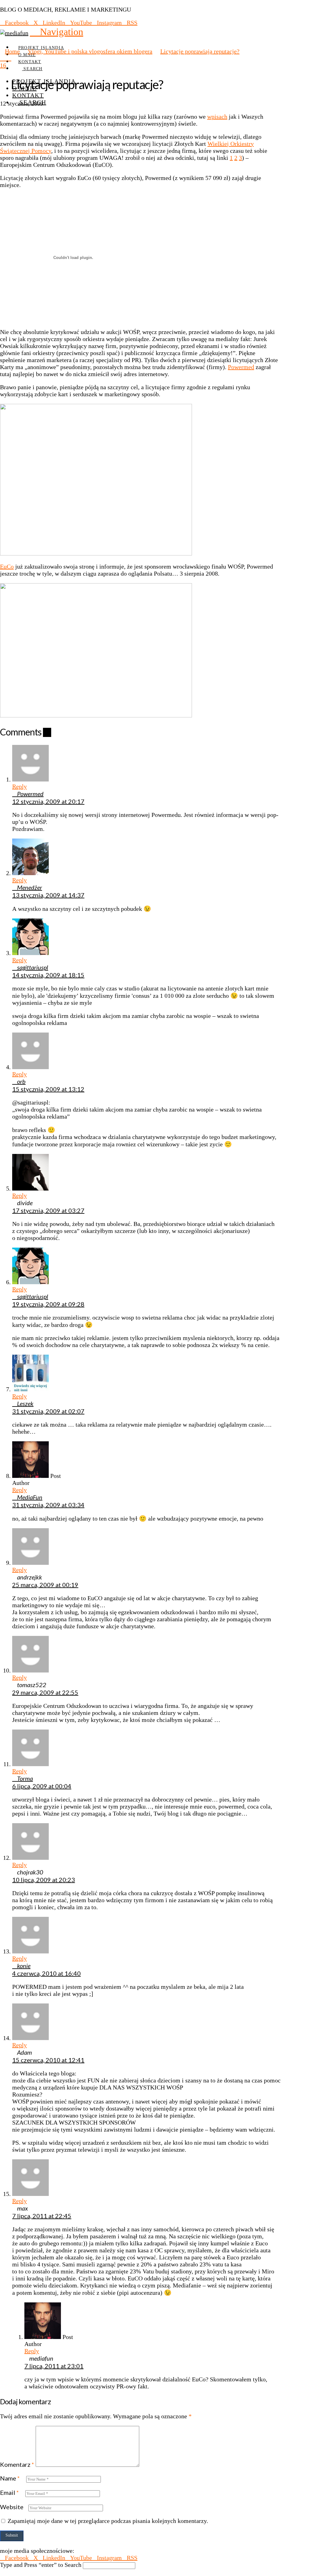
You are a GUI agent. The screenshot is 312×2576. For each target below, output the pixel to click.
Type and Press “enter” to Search (41, 2565)
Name (10, 2478)
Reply (19, 786)
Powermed (241, 367)
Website (12, 2507)
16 (3, 65)
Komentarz (17, 2464)
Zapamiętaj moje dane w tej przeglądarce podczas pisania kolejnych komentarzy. (108, 2521)
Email (9, 2492)
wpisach (217, 117)
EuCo (7, 566)
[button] (57, 32)
